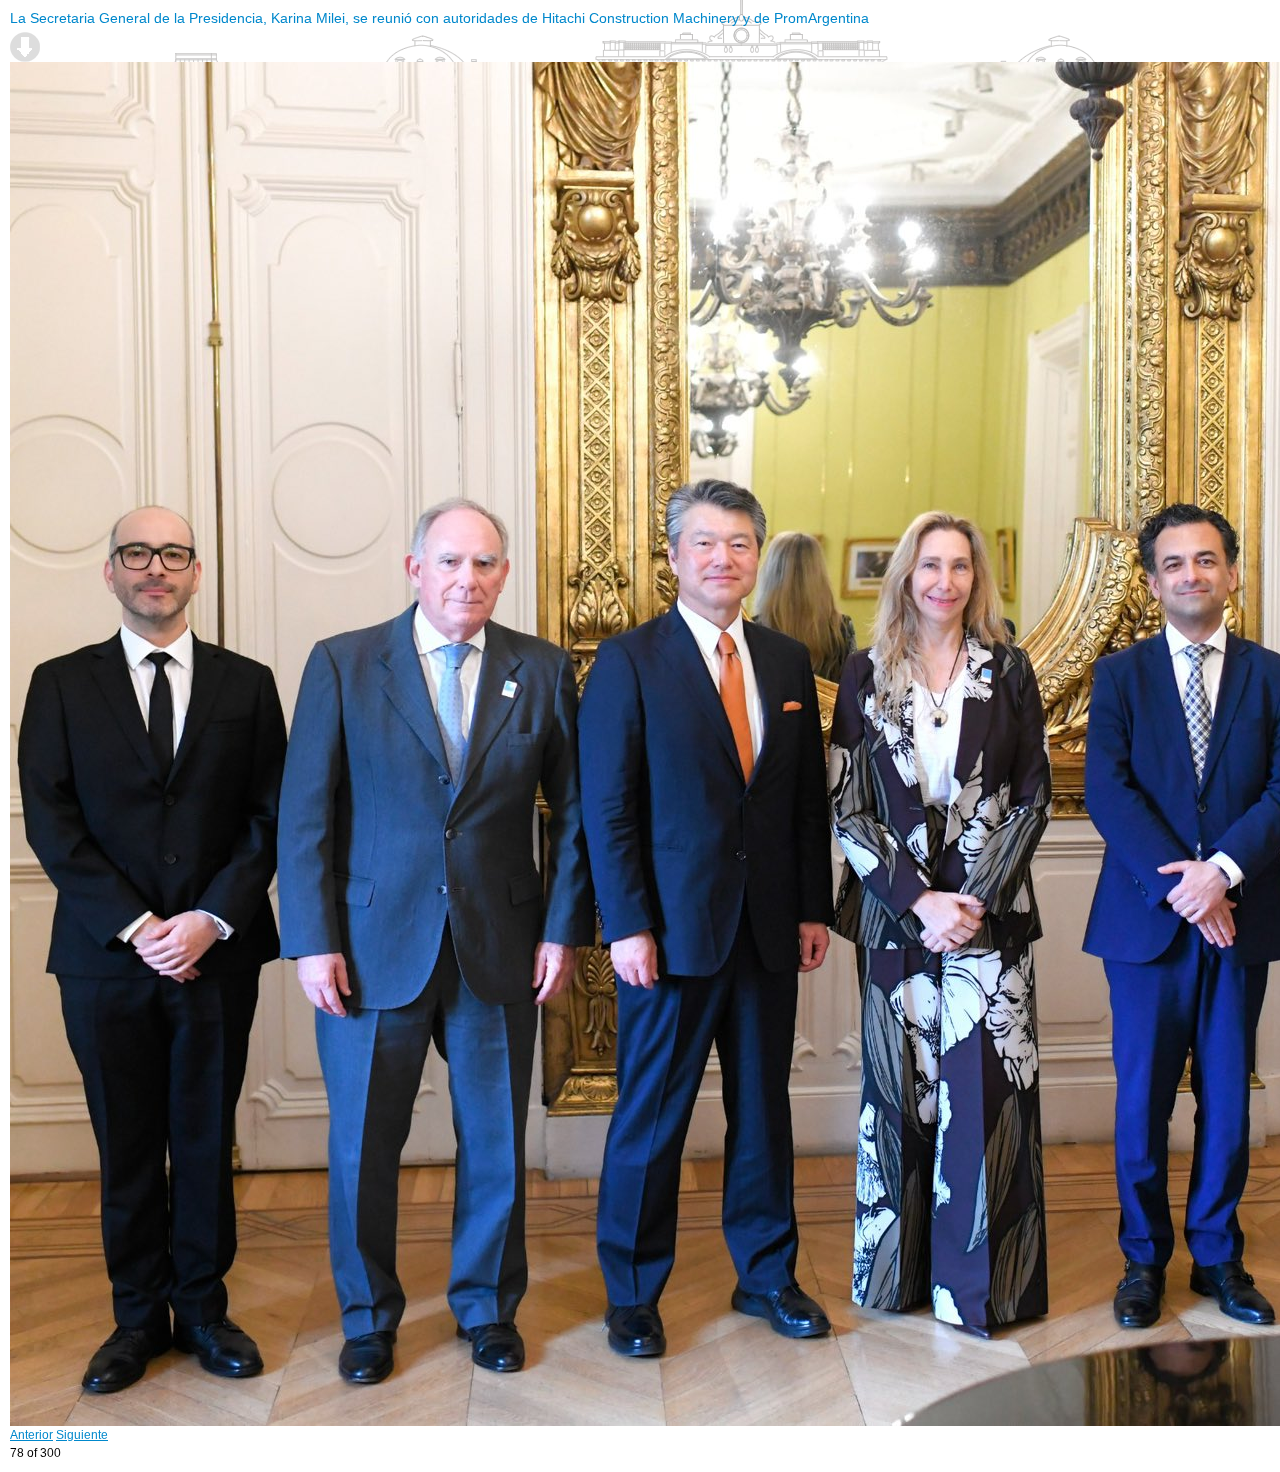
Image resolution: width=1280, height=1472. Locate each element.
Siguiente (82, 1435)
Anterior (31, 1435)
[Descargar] (25, 47)
